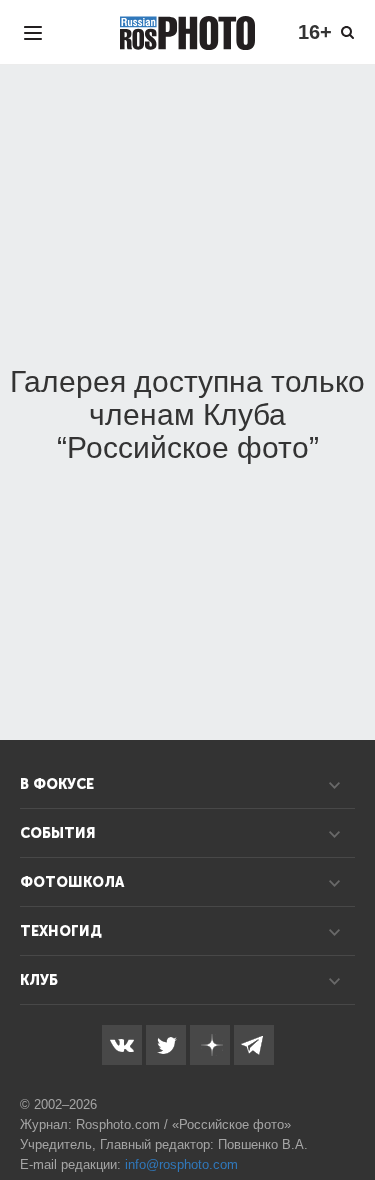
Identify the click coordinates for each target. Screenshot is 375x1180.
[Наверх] (349, 1114)
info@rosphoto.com (181, 1164)
